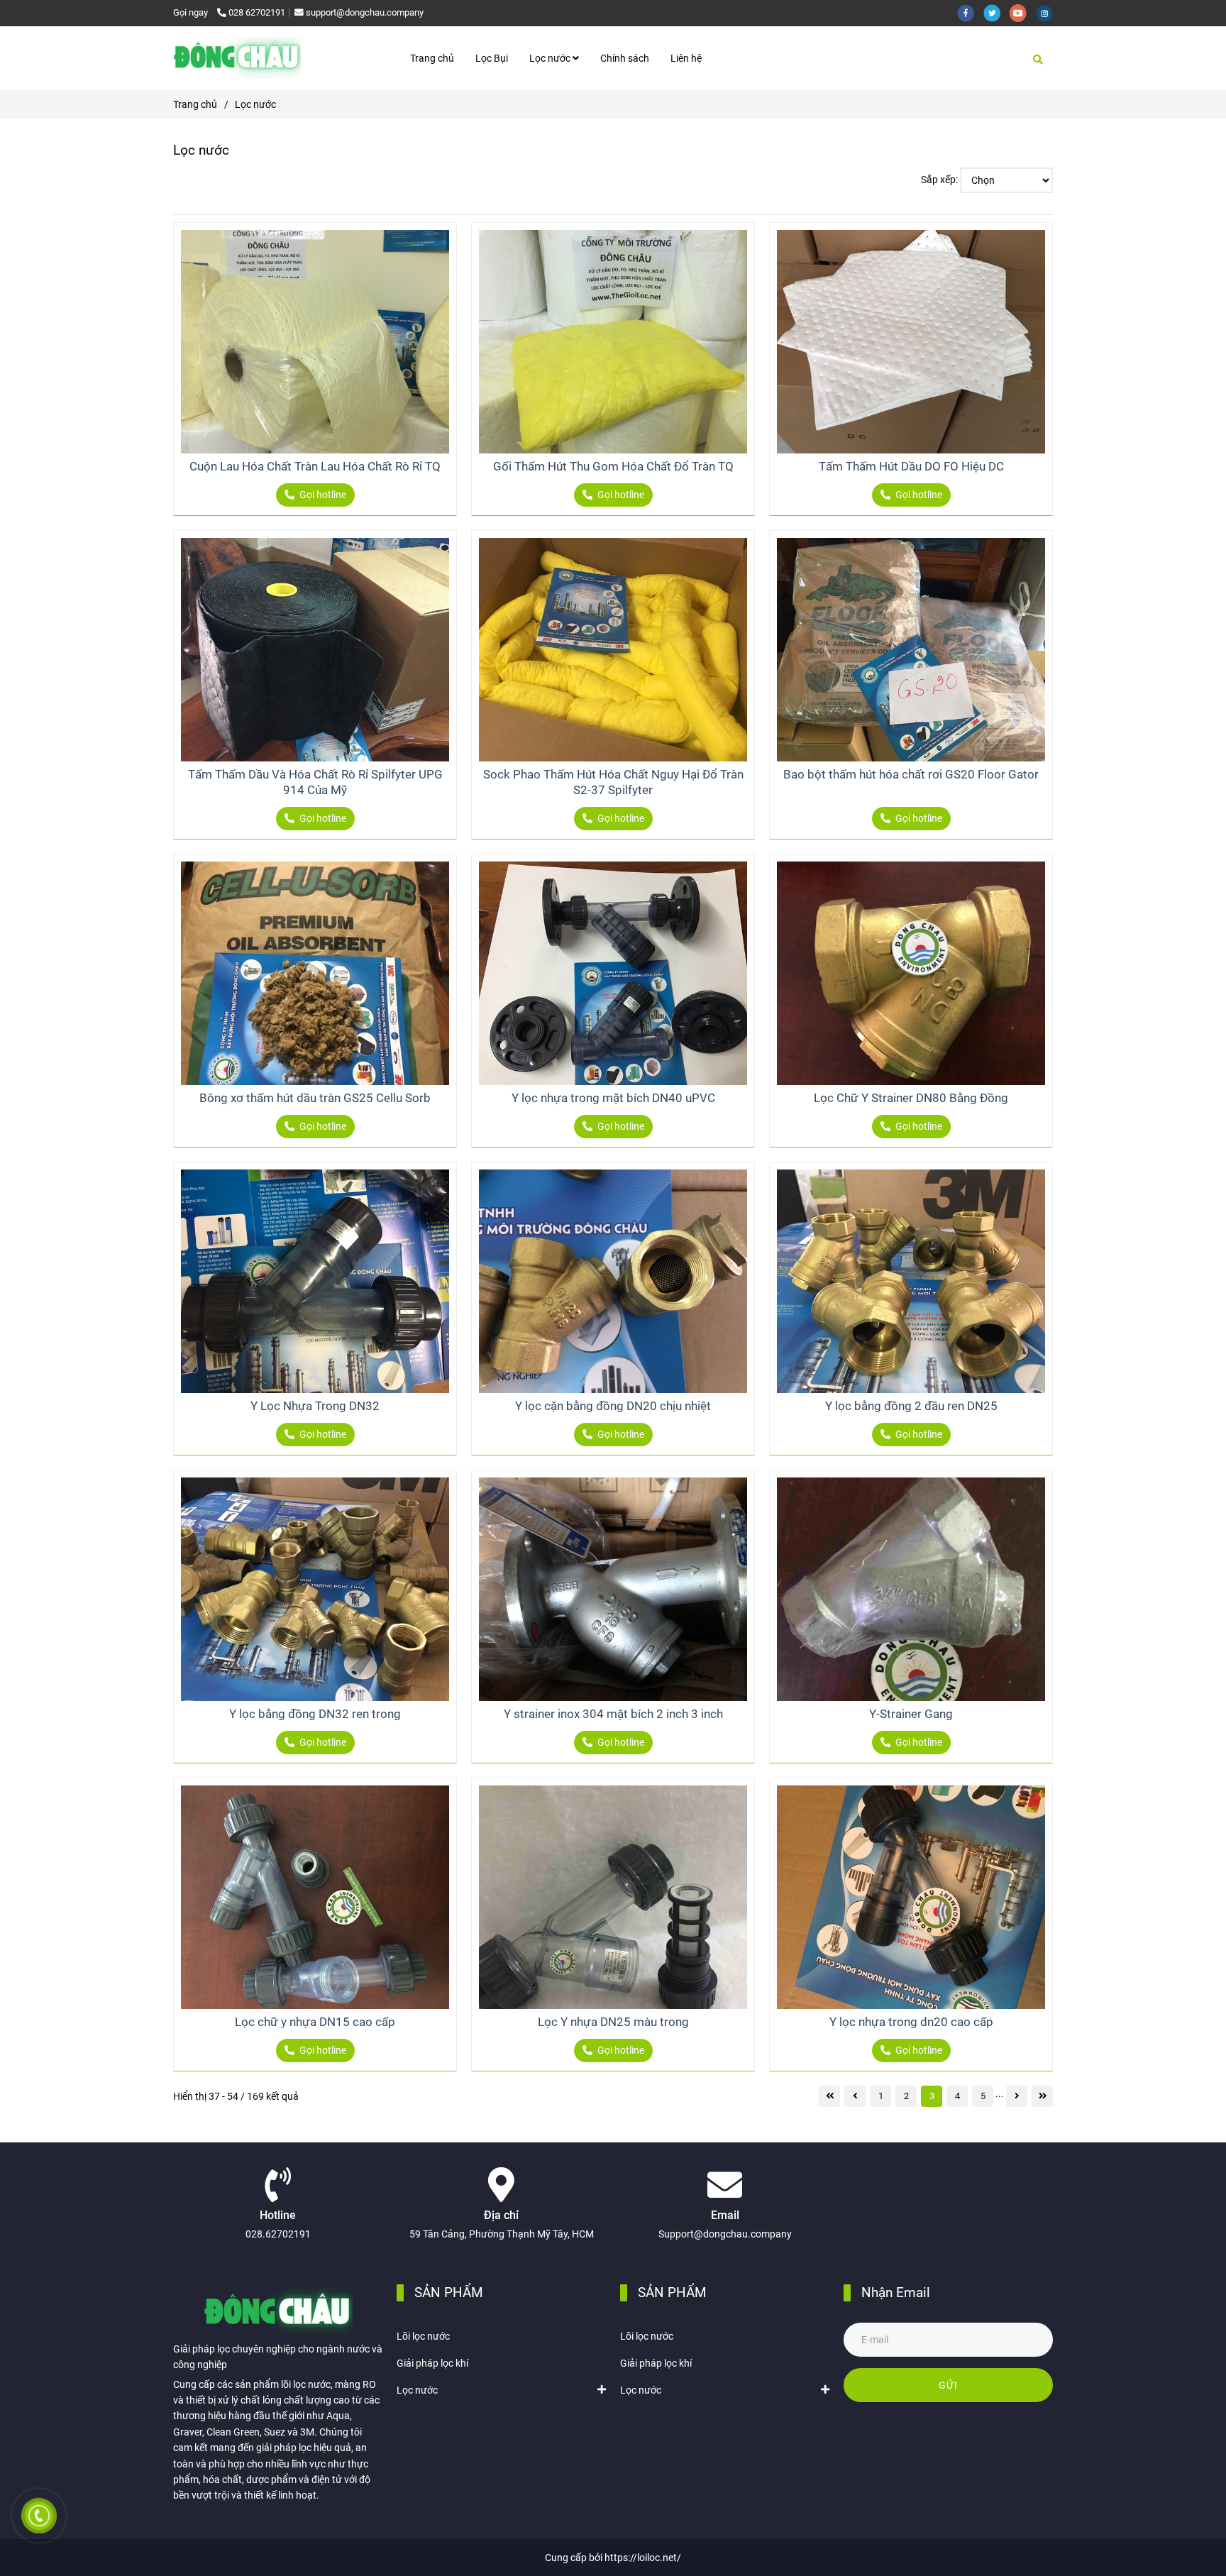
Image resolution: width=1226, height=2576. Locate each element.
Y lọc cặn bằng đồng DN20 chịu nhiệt (613, 1406)
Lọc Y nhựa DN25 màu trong (613, 2022)
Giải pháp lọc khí (432, 2363)
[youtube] (1023, 12)
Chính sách (625, 58)
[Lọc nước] (237, 58)
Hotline (278, 2216)
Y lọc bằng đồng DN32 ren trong (315, 1714)
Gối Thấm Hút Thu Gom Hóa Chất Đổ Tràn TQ (613, 466)
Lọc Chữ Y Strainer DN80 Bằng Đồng (911, 1098)
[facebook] (970, 12)
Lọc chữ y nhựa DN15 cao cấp (315, 2022)
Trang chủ (432, 58)
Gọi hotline (322, 495)
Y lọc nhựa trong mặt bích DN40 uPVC (613, 1098)
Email (725, 2216)
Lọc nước (551, 58)
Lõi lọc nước (423, 2336)
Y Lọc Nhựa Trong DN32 (315, 1406)
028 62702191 (257, 12)
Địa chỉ (501, 2216)
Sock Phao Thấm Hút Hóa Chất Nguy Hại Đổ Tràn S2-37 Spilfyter (613, 782)
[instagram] (1048, 12)
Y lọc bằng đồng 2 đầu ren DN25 (911, 1406)
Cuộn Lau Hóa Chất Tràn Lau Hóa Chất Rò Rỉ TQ (315, 466)
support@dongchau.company (365, 12)
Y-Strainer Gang (911, 1714)
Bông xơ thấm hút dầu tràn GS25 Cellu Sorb (315, 1098)
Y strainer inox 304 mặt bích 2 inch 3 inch (613, 1714)
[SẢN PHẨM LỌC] (315, 342)
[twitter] (996, 12)
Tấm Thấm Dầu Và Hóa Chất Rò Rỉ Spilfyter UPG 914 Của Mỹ (315, 782)
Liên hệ (686, 58)
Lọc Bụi (492, 58)
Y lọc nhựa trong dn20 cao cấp (911, 2022)
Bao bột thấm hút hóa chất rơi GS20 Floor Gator (911, 774)
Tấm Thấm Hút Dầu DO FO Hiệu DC (911, 466)
